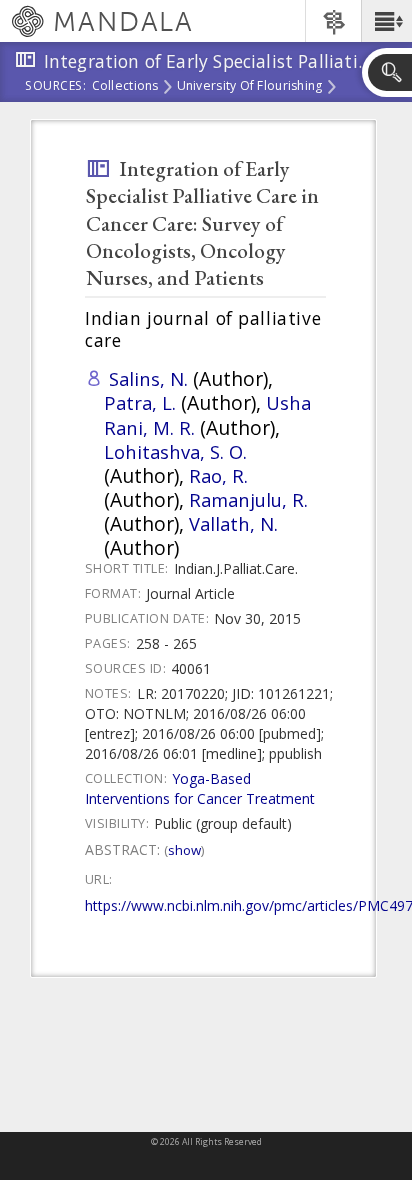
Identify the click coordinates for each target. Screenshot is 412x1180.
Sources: (56, 87)
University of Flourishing (250, 87)
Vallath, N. (233, 523)
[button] (386, 21)
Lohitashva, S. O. (175, 451)
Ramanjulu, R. (248, 499)
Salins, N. (148, 378)
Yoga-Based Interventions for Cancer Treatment (200, 788)
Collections (125, 87)
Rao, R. (218, 475)
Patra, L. (140, 402)
